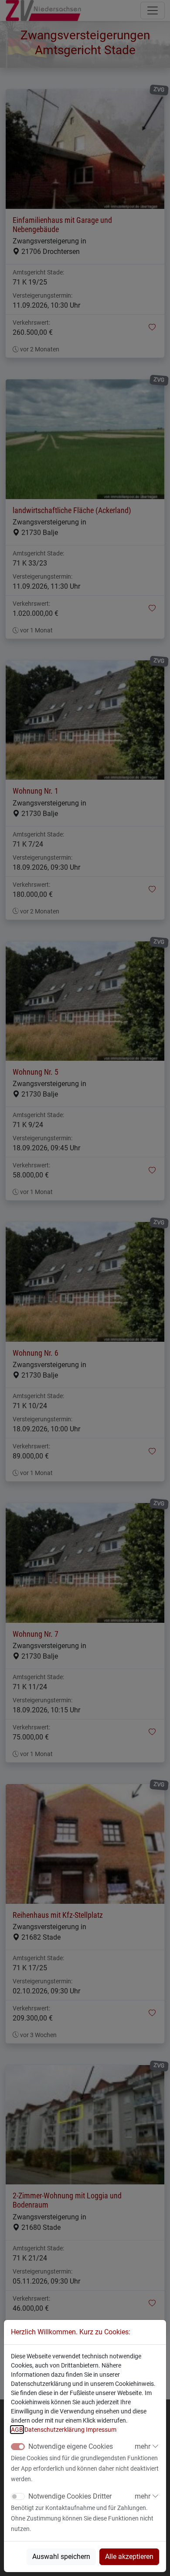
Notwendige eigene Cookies (71, 2446)
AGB (17, 2430)
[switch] (18, 2496)
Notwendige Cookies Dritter (70, 2496)
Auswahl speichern (61, 2557)
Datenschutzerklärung (54, 2430)
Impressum (101, 2430)
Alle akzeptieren (129, 2557)
